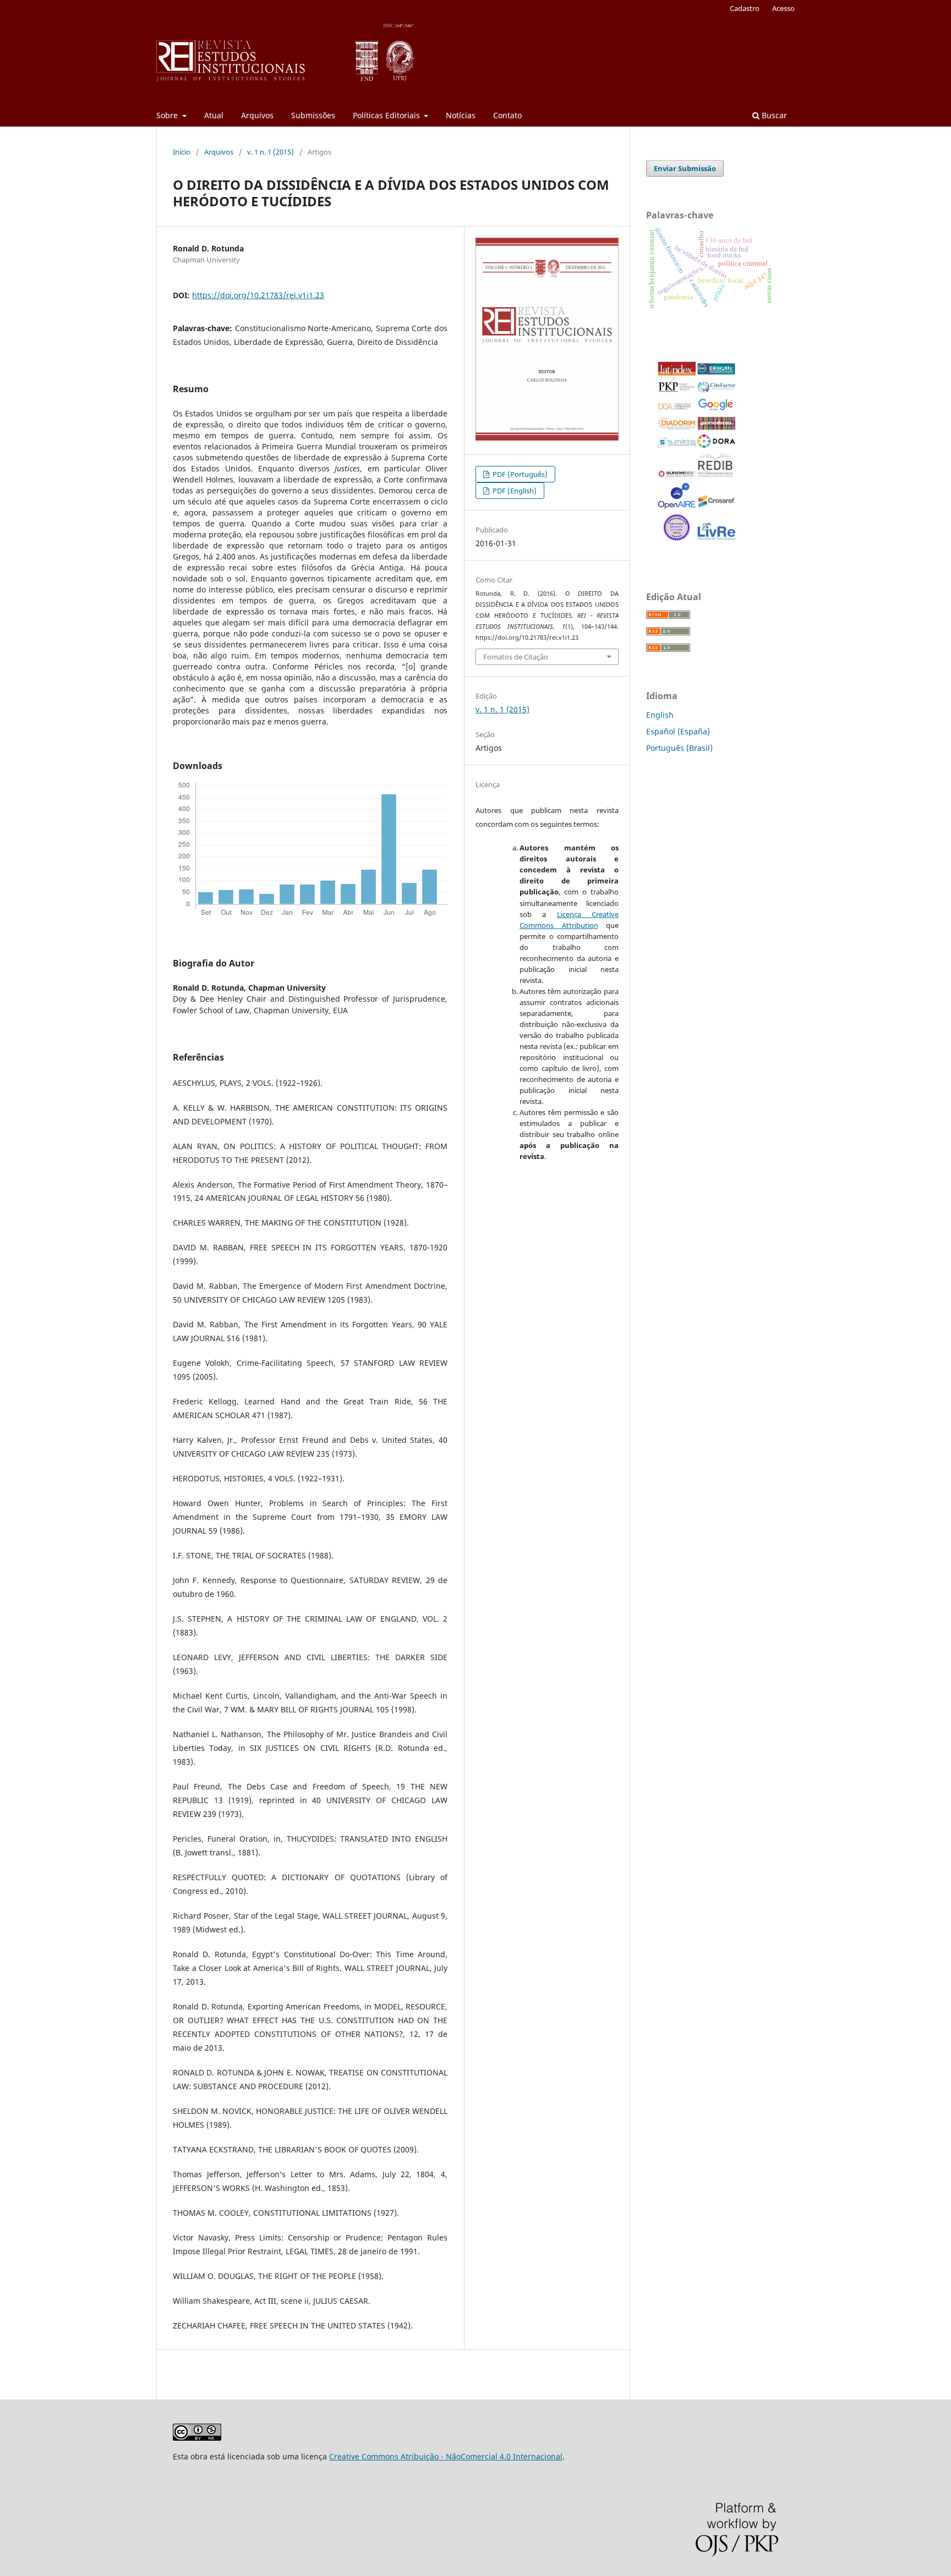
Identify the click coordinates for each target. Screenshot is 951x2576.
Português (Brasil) (679, 748)
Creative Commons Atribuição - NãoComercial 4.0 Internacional (446, 2456)
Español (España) (678, 731)
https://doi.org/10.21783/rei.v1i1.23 (258, 295)
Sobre (168, 115)
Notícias (461, 115)
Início (182, 152)
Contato (507, 115)
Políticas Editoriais (387, 115)
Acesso (783, 8)
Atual (214, 115)
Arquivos (257, 115)
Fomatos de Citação (516, 657)
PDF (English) (514, 491)
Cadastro (745, 8)
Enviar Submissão (685, 168)
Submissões (313, 115)
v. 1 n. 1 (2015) (270, 152)
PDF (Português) (519, 474)
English (660, 715)
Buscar (773, 115)
